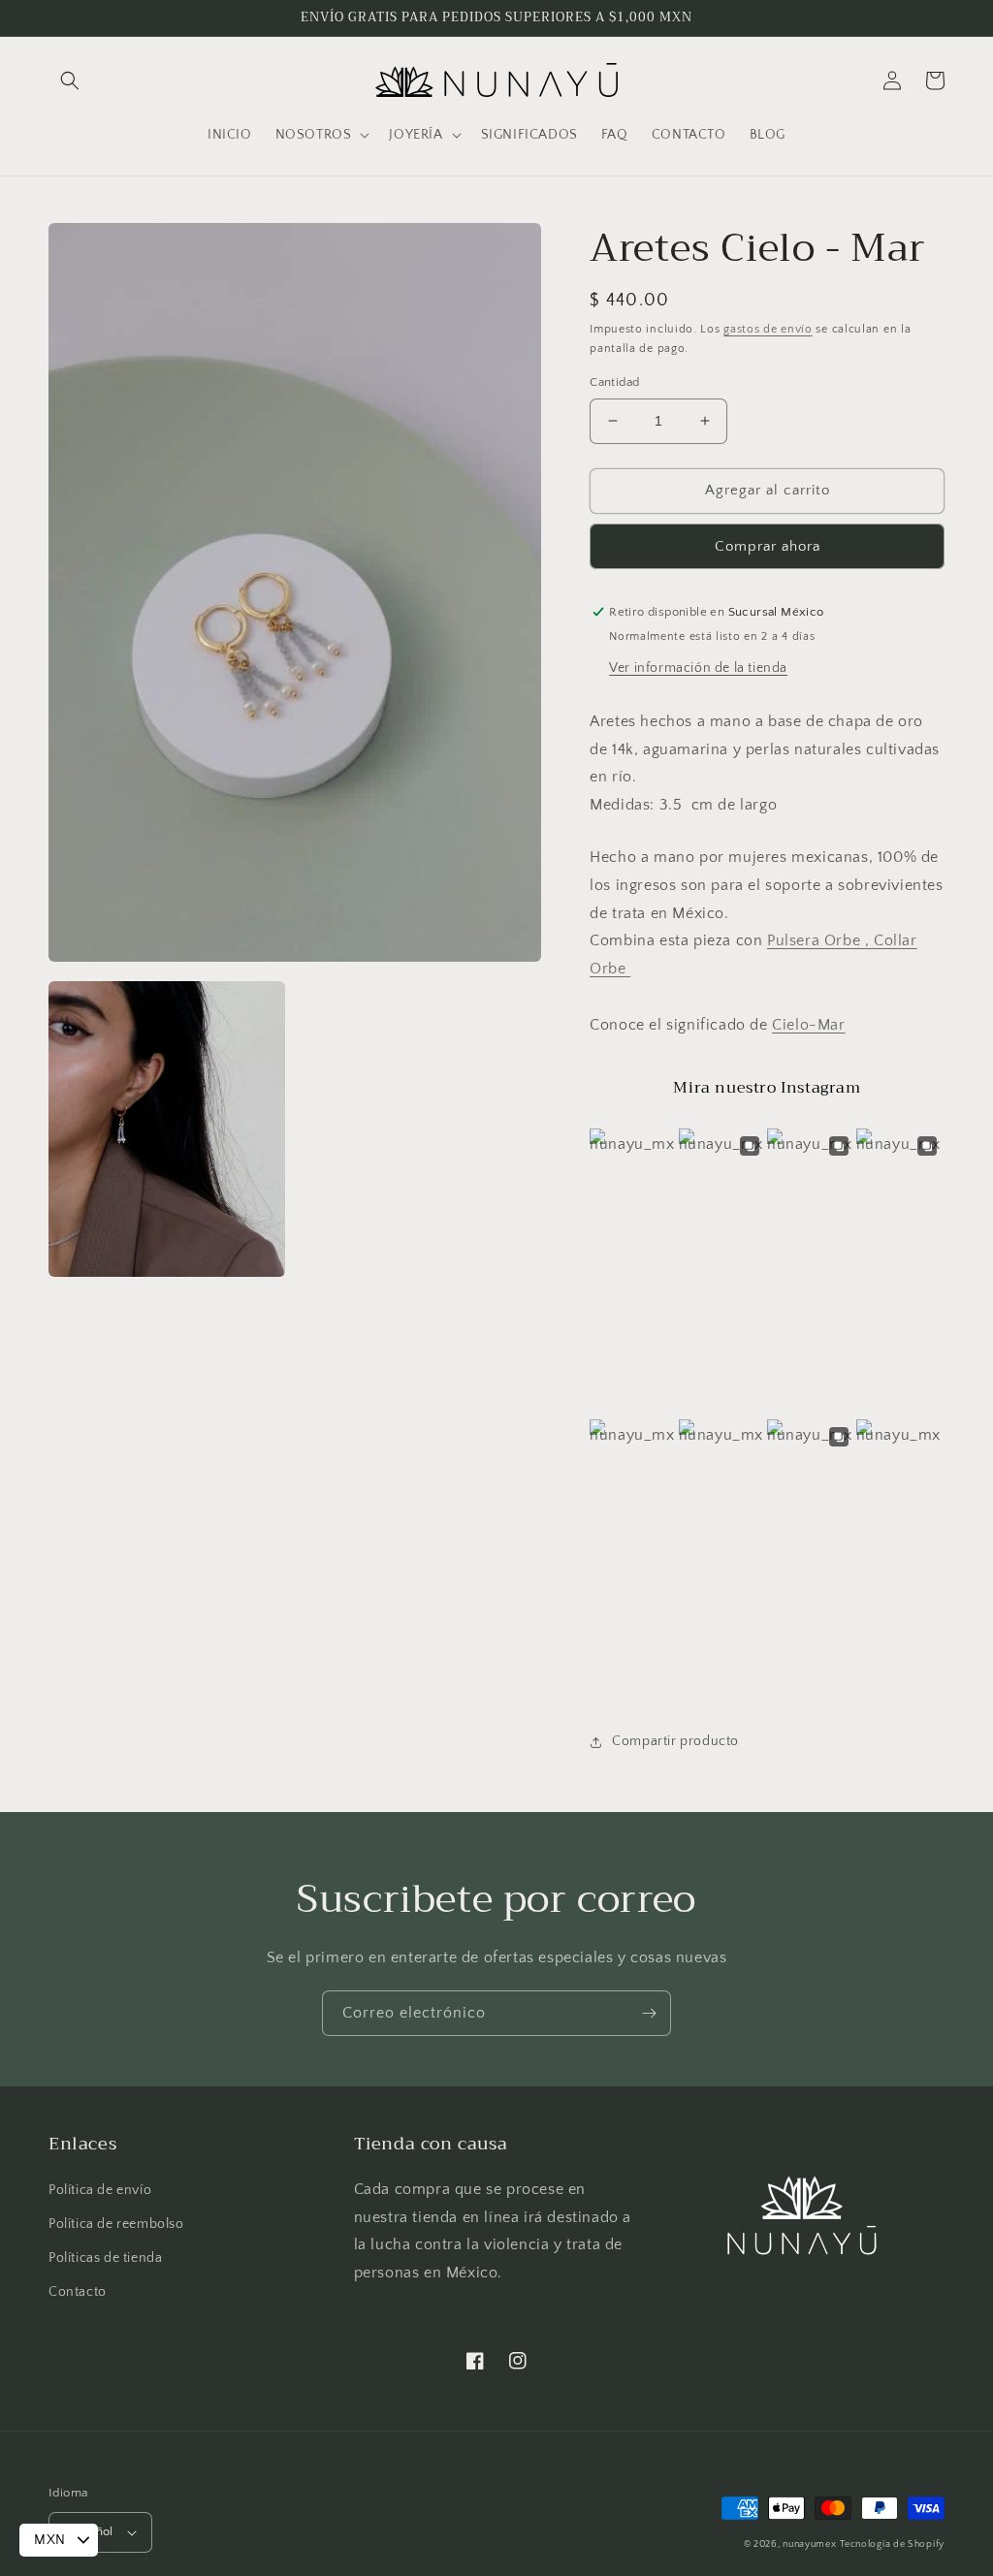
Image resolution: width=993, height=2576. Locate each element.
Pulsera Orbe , (820, 940)
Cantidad (614, 382)
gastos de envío (768, 329)
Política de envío (100, 2190)
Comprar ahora (768, 546)
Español (91, 2531)
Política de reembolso (116, 2224)
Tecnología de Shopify (892, 2544)
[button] (70, 80)
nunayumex (809, 2544)
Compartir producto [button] (675, 1741)
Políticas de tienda (105, 2258)
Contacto (78, 2292)
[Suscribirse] (649, 2013)
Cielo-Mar (808, 1025)
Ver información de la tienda (698, 668)
